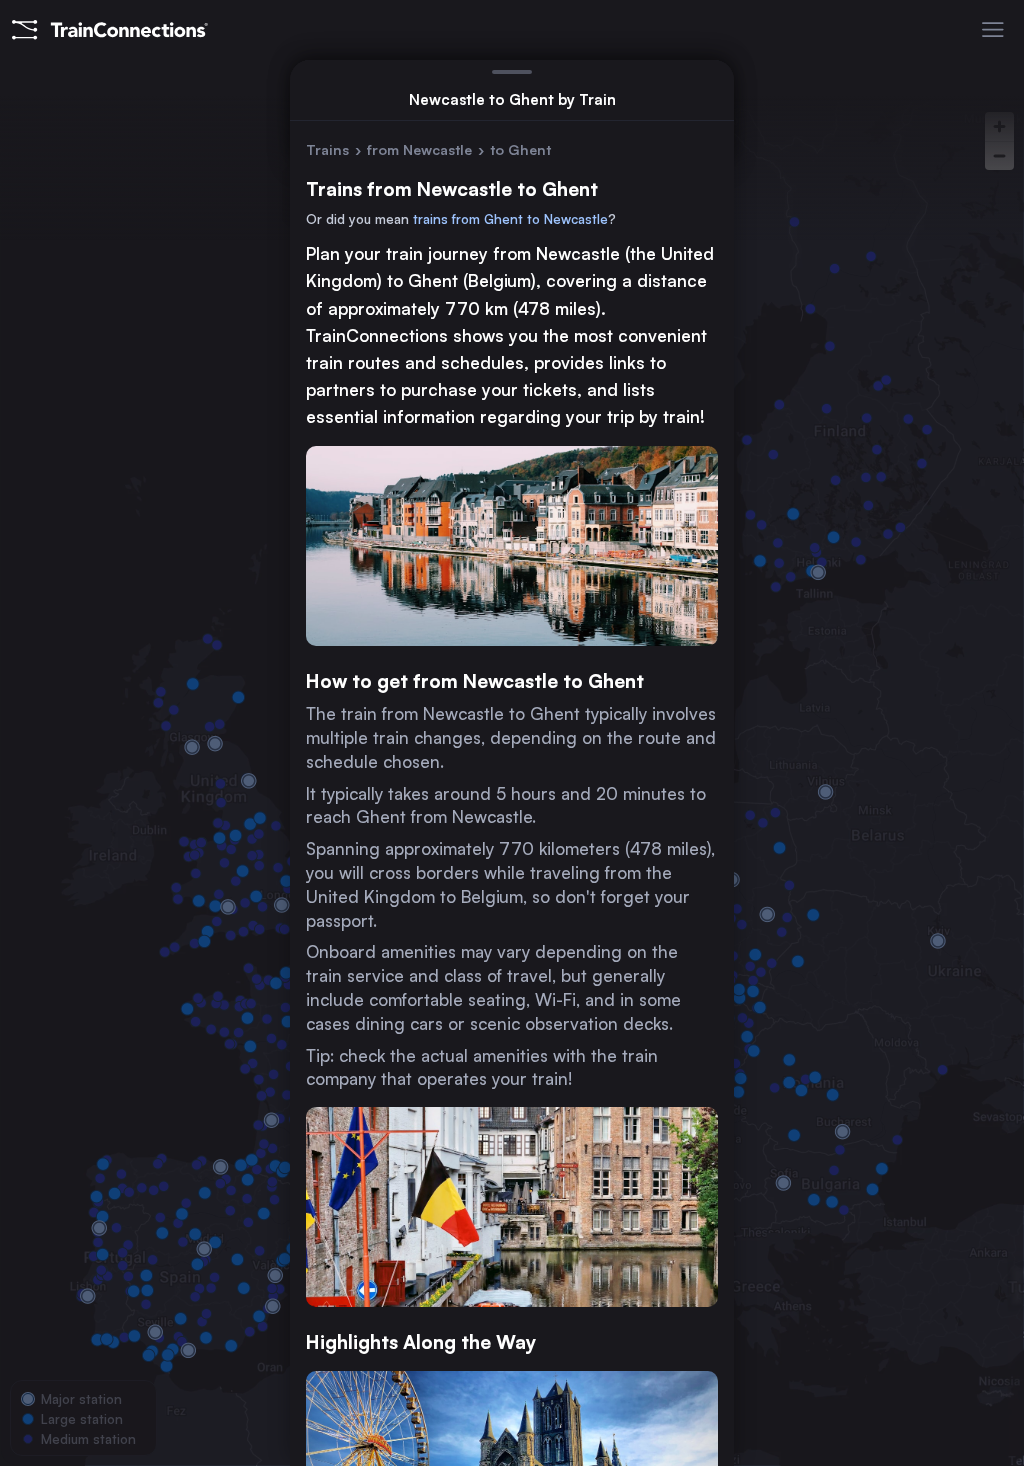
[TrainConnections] (110, 30)
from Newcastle (419, 149)
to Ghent (520, 149)
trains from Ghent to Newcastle (510, 219)
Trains (327, 149)
